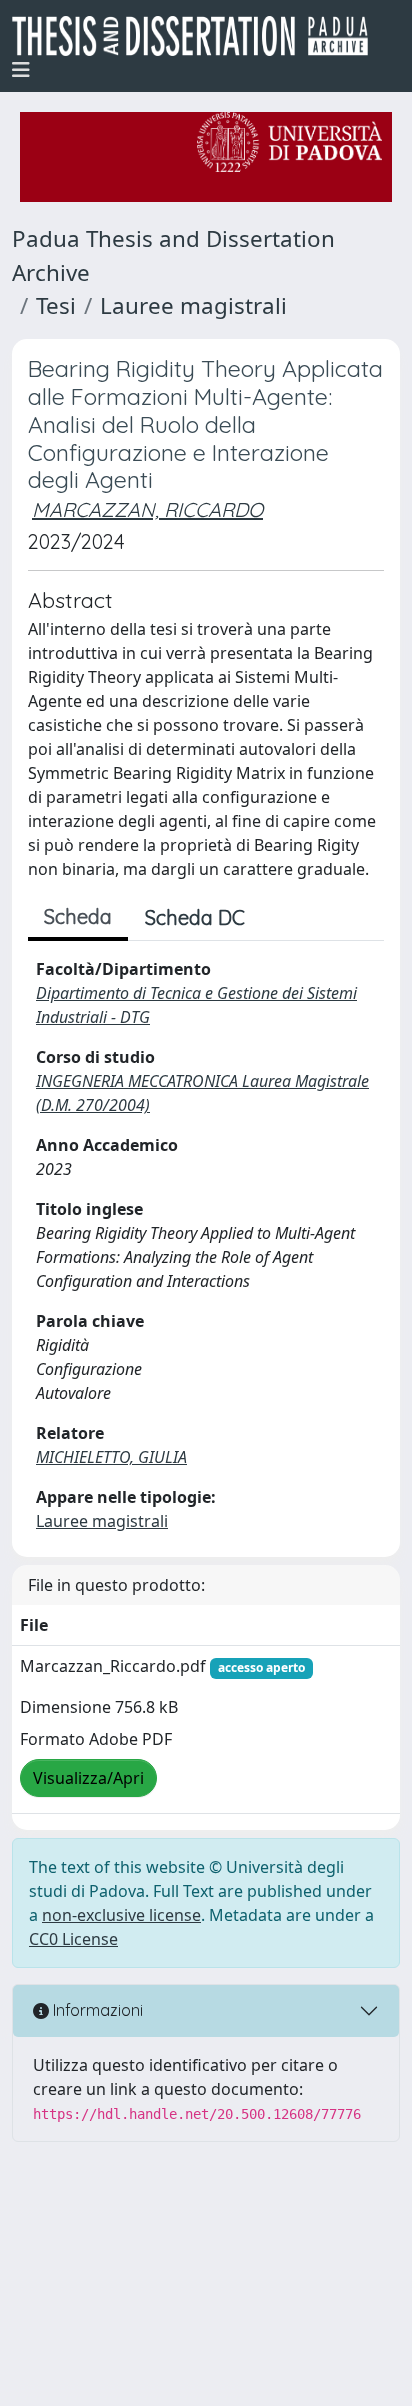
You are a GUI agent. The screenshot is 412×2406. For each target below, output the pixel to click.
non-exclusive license (121, 1915)
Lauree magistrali (193, 305)
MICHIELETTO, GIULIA (111, 1457)
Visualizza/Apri (88, 1778)
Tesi (56, 305)
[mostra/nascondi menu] (21, 70)
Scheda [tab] (78, 916)
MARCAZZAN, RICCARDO (147, 509)
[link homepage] (198, 36)
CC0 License (73, 1939)
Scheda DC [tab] (195, 917)
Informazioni (96, 2010)
